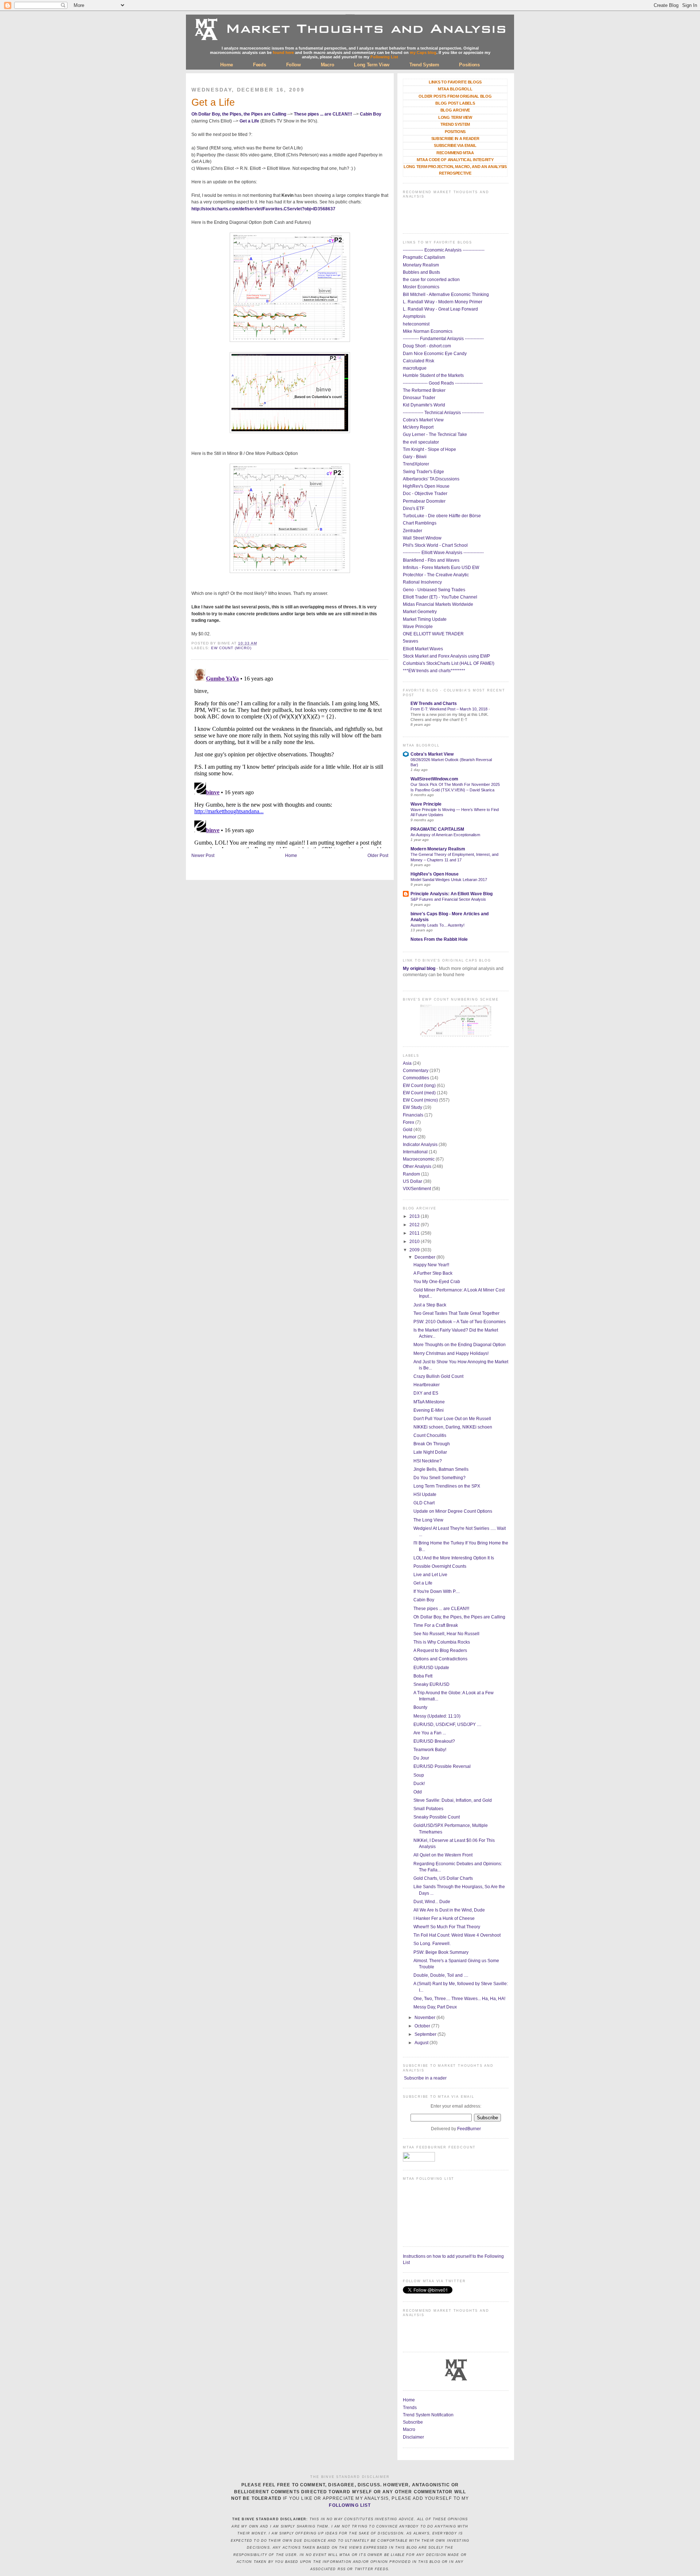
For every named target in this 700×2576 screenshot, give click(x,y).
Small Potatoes (428, 1809)
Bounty (420, 1707)
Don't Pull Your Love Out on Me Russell (452, 1419)
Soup (419, 1775)
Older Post (378, 856)
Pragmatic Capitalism (424, 257)
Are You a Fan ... (430, 1733)
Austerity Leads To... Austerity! (437, 925)
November (425, 2018)
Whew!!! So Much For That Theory (447, 1927)
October (423, 2026)
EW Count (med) (419, 1093)
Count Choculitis (430, 1435)
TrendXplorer (416, 464)
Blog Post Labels (455, 103)
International (415, 1152)
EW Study (413, 1107)
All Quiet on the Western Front (443, 1855)
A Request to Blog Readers (440, 1651)
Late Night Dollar (430, 1452)
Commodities (416, 1078)
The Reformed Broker (424, 390)
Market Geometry (420, 612)
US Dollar (413, 1181)
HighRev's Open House (426, 486)
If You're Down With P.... (437, 1591)
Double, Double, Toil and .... (441, 1975)
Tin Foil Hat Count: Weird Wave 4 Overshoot (457, 1935)
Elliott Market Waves (423, 649)
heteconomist (416, 324)
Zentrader (413, 531)
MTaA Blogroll (455, 89)
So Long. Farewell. (432, 1944)
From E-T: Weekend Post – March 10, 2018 (450, 709)
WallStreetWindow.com (434, 779)
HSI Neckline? (428, 1461)
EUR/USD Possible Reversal (442, 1766)
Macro (328, 65)
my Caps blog (423, 52)
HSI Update (425, 1494)
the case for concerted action (431, 280)
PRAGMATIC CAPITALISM (437, 829)
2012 (415, 1225)
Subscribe (413, 2422)
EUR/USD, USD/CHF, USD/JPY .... (447, 1725)
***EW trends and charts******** (434, 671)
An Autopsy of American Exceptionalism (445, 835)
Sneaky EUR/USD (431, 1684)
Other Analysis (417, 1166)
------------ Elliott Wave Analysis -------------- (443, 553)
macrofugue (415, 368)
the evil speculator (421, 442)
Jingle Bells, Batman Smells (441, 1469)
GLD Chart (424, 1503)
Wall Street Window (422, 538)
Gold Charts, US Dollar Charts (443, 1878)
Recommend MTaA (455, 153)
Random (411, 1174)
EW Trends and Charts (434, 704)
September (426, 2034)
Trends (410, 2408)
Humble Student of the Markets (433, 375)
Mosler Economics (421, 287)
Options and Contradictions (440, 1659)
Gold (408, 1130)
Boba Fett (423, 1676)
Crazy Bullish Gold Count (438, 1376)
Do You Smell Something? (440, 1478)
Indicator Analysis (420, 1145)
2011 (415, 1233)
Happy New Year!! (431, 1265)
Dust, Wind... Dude (432, 1902)
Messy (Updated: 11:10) (437, 1716)
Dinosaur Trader (419, 398)
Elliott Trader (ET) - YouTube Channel (440, 597)
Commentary (416, 1071)
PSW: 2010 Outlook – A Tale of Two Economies (460, 1322)
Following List (384, 57)
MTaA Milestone (429, 1402)
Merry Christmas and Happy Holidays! (451, 1353)
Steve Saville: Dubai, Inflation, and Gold (453, 1800)
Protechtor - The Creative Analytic (436, 575)
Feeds (260, 65)
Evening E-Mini (429, 1410)
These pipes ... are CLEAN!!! (323, 114)
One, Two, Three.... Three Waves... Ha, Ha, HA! (459, 1999)
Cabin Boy (371, 114)
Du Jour (421, 1758)
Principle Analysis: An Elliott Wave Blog (452, 894)
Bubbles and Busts (421, 272)
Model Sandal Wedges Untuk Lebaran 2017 (449, 880)
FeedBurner (469, 2129)
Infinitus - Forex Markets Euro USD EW (441, 568)
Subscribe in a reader (425, 2078)
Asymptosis (414, 316)
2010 (415, 1242)
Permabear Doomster (424, 501)
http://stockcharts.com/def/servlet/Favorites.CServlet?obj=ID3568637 (263, 209)
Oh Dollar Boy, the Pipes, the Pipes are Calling (239, 114)
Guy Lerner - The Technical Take (435, 434)
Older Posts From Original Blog (455, 96)
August (422, 2043)
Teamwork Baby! (430, 1750)
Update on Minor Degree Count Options (453, 1511)
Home (227, 65)
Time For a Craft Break (436, 1625)
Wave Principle (418, 627)
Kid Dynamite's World (424, 405)
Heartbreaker (427, 1385)
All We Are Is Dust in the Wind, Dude (449, 1910)
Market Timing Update (425, 619)
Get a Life (213, 102)
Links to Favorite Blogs (455, 82)
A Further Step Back (433, 1273)
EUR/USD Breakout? (434, 1741)
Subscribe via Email (455, 145)
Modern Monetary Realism (438, 849)
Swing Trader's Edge (423, 472)
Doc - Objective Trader (425, 494)
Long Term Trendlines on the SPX (447, 1486)
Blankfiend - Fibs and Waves (431, 560)
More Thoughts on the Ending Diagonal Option (460, 1345)
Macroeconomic (419, 1159)
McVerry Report (418, 427)
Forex (409, 1122)
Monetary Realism (421, 265)
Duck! (419, 1784)
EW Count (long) (419, 1086)
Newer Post (203, 856)
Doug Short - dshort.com (427, 346)
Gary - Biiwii (415, 457)
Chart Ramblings (420, 523)
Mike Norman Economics (428, 331)
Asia (407, 1063)
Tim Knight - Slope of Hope (429, 449)
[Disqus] (290, 757)
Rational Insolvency (422, 582)
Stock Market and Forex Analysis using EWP (446, 656)
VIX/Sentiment (417, 1189)
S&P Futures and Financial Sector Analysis (448, 899)
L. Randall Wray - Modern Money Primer (443, 302)
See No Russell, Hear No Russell (446, 1634)
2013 (415, 1216)
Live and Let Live (430, 1575)
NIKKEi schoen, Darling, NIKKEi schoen (453, 1427)
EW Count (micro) (231, 648)
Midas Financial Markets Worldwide (438, 604)
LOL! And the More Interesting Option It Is (454, 1558)
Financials (413, 1115)
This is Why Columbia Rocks (442, 1642)
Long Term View (372, 65)
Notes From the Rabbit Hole (439, 939)
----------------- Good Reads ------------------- (443, 383)
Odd (418, 1792)
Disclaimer (413, 2437)
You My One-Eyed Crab (437, 1282)
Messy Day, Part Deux (435, 2007)
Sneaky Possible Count (437, 1817)
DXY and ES (426, 1393)
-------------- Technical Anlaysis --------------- (443, 413)
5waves (411, 641)
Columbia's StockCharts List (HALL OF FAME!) (449, 663)
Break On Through (432, 1444)
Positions (469, 65)
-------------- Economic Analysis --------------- (444, 250)
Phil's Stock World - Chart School (435, 545)
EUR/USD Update (431, 1668)
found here (283, 52)
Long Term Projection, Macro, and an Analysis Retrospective (455, 170)
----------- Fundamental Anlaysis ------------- (443, 339)
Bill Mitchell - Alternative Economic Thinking (446, 295)
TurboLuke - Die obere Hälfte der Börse (442, 516)
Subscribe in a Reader (455, 139)
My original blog (419, 969)
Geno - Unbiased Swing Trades (434, 590)
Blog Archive (455, 110)
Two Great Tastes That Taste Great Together (456, 1313)
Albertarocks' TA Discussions (431, 479)
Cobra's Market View (423, 420)
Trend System (424, 65)
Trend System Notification (428, 2415)
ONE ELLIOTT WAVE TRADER (433, 634)
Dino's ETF (414, 508)
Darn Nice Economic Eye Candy (435, 354)
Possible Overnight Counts (440, 1566)
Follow (293, 65)
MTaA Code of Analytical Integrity (455, 160)
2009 (415, 1250)
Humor (410, 1137)
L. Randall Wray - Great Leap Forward (440, 309)
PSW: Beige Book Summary (441, 1952)
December (425, 1257)
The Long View (428, 1520)
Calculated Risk (419, 361)
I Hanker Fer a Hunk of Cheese (444, 1918)
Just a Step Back (430, 1305)
